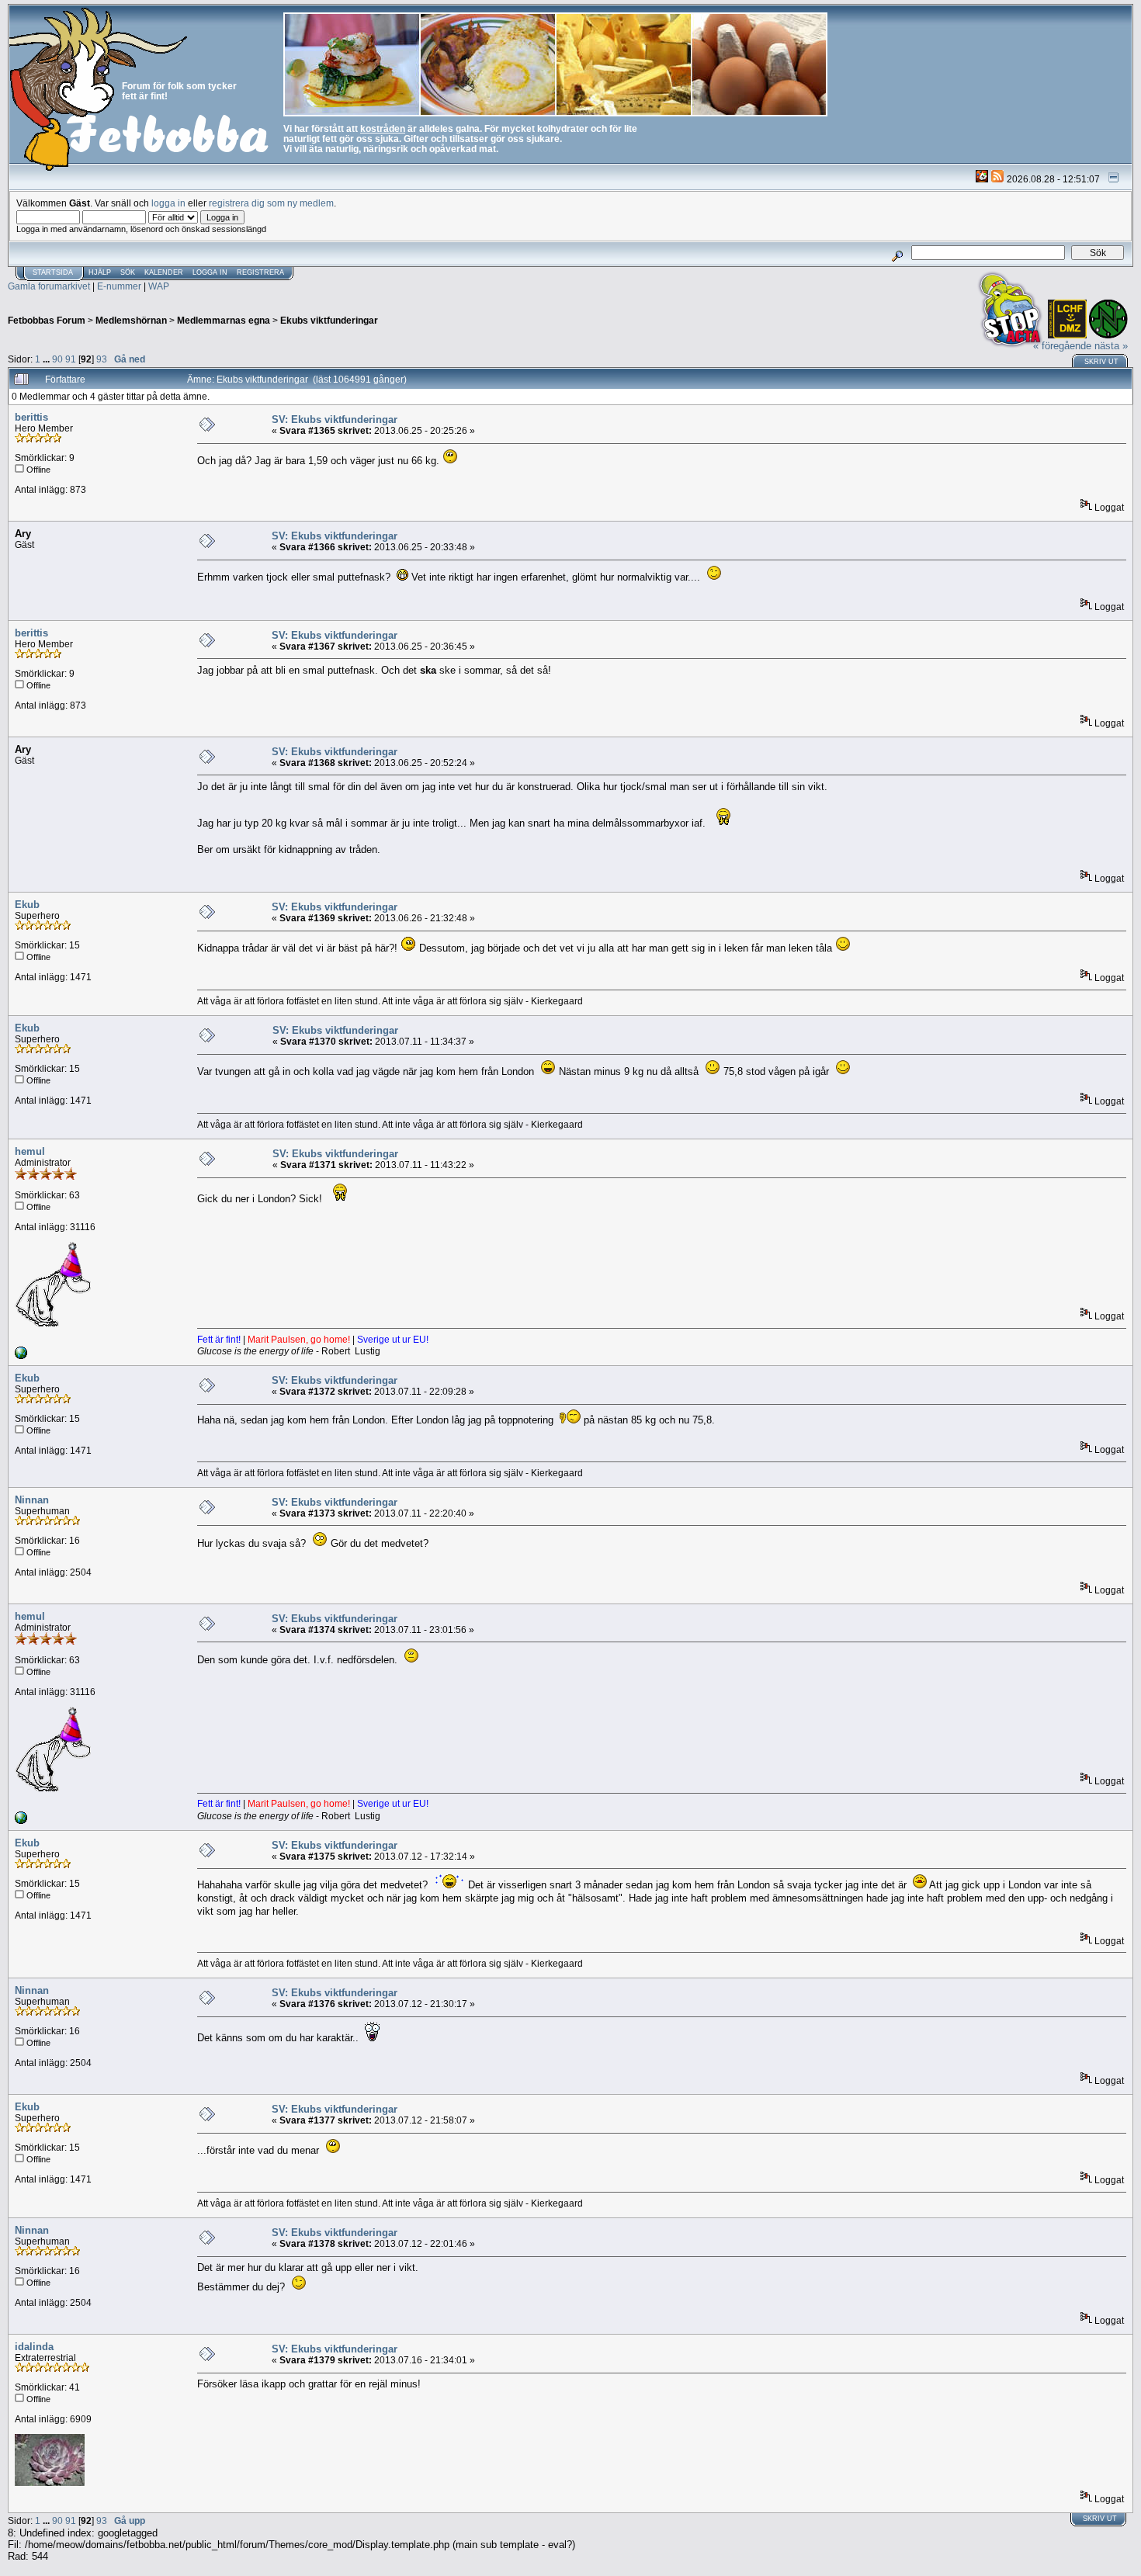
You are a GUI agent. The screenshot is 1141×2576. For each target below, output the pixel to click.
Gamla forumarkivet (49, 286)
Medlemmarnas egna (224, 320)
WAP (159, 286)
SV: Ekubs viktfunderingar (335, 420)
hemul (30, 1151)
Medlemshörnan (131, 320)
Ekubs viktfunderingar (329, 320)
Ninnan (32, 1500)
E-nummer (119, 286)
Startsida (53, 272)
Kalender (164, 272)
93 (102, 359)
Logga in (210, 272)
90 (57, 359)
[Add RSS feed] (997, 179)
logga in (168, 203)
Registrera (260, 272)
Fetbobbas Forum (47, 320)
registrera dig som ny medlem (271, 203)
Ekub (27, 905)
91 (71, 359)
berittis (31, 417)
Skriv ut (1101, 362)
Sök (128, 272)
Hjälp (100, 272)
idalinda (34, 2347)
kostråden (383, 128)
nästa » (1111, 346)
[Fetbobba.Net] (21, 1356)
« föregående (1062, 346)
